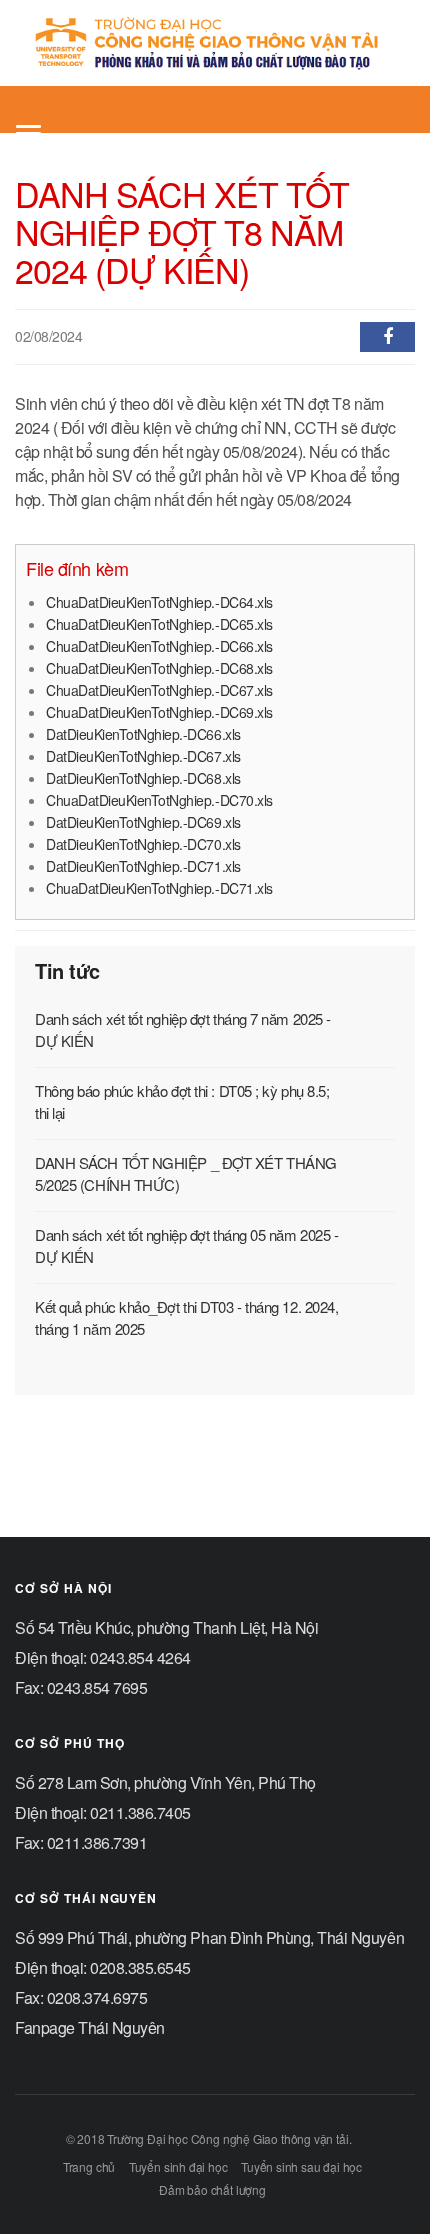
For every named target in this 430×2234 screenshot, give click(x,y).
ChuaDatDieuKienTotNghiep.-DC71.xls (159, 888)
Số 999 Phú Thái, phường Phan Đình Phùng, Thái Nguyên (209, 1937)
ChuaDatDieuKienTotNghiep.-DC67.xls (159, 690)
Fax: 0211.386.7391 (81, 1842)
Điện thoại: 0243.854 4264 (103, 1657)
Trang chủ (89, 2166)
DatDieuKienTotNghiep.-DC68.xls (143, 778)
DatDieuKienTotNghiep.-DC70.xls (143, 844)
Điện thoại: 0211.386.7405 (103, 1812)
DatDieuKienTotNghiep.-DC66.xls (143, 734)
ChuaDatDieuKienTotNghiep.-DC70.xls (159, 800)
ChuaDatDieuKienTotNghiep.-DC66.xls (159, 646)
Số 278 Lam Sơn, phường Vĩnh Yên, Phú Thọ (165, 1782)
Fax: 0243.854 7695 (81, 1687)
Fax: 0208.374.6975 (81, 1997)
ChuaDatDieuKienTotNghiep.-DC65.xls (159, 624)
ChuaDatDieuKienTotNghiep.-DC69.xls (159, 712)
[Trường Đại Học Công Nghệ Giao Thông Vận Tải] (207, 43)
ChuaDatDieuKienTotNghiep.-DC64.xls (159, 602)
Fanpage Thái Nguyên (90, 2027)
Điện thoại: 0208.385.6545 (103, 1967)
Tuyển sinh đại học (178, 2166)
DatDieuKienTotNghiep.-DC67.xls (143, 756)
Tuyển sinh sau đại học (301, 2166)
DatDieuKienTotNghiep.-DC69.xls (143, 822)
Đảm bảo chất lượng (212, 2189)
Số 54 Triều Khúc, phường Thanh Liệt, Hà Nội (166, 1627)
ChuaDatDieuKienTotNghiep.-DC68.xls (159, 668)
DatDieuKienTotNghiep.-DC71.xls (143, 866)
